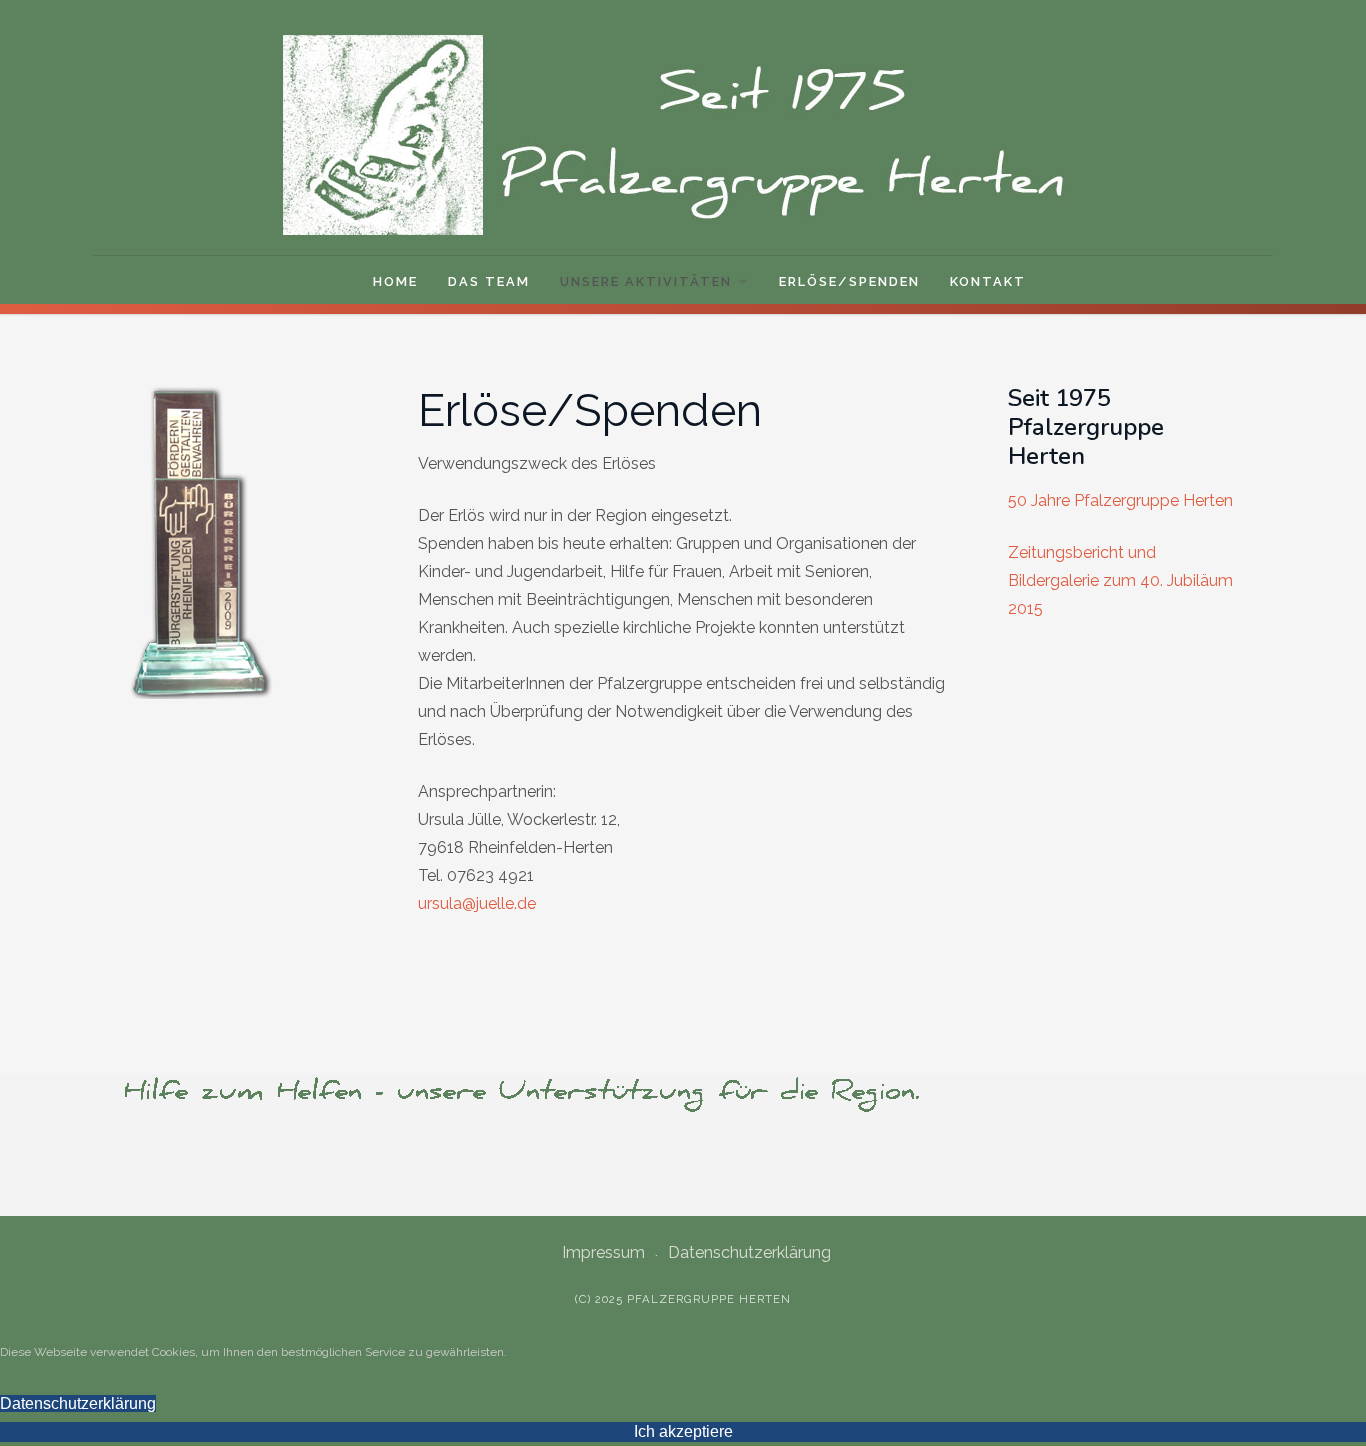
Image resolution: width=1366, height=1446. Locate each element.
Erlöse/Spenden (849, 281)
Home (395, 281)
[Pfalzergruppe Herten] (683, 135)
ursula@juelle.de (477, 903)
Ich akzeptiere (683, 1431)
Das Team (489, 281)
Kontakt (988, 281)
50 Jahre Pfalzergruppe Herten (1120, 500)
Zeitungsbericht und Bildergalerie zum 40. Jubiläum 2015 (1120, 580)
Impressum (603, 1252)
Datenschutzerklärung (749, 1252)
